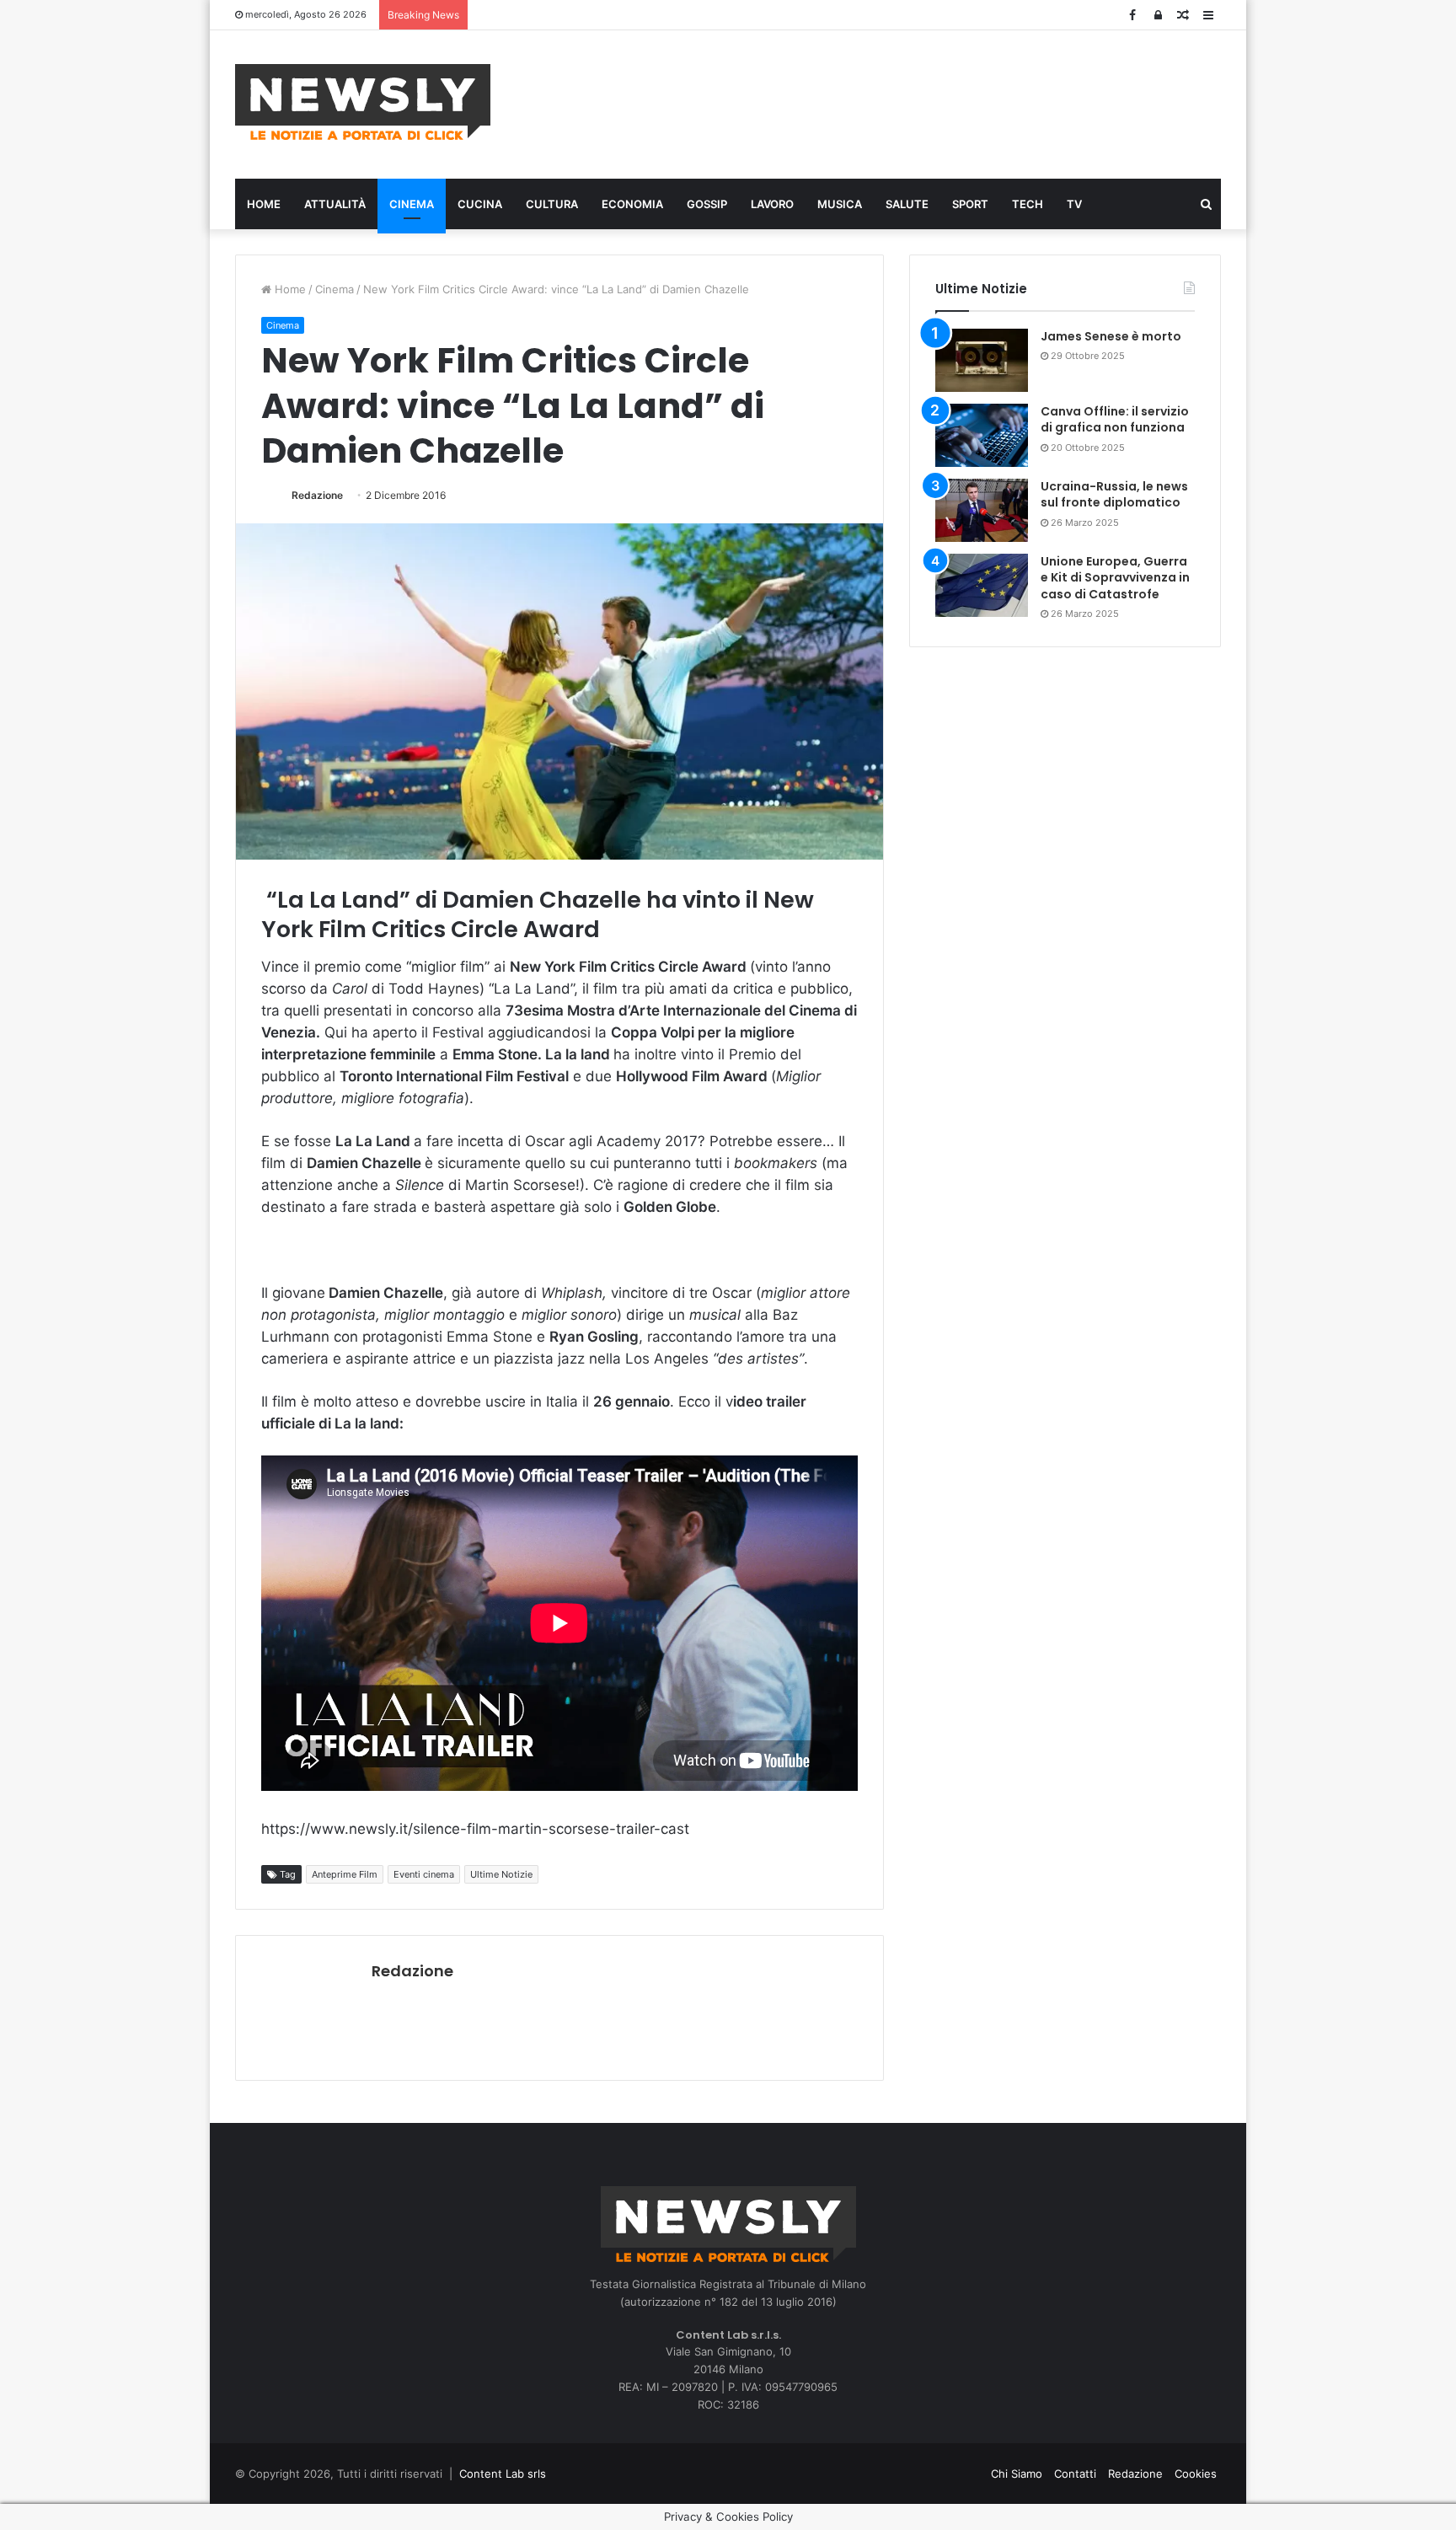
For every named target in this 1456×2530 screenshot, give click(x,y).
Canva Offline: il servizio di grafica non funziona (1115, 420)
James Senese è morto (1111, 336)
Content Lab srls (503, 2474)
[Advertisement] (897, 102)
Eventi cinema (424, 1874)
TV (1074, 204)
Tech (1028, 204)
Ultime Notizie (501, 1874)
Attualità (335, 204)
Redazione (317, 495)
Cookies (1196, 2474)
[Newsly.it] (363, 102)
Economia (632, 204)
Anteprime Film (345, 1874)
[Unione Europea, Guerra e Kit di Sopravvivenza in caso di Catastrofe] (982, 585)
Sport (970, 204)
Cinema (412, 204)
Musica (840, 204)
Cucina (480, 204)
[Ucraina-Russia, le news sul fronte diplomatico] (982, 510)
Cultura (552, 204)
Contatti (1075, 2474)
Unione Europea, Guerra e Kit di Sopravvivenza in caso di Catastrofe (1115, 578)
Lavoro (772, 204)
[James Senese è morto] (982, 360)
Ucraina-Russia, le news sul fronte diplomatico (1114, 495)
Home (264, 204)
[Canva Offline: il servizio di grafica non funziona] (982, 435)
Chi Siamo (1017, 2474)
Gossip (707, 204)
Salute (907, 204)
